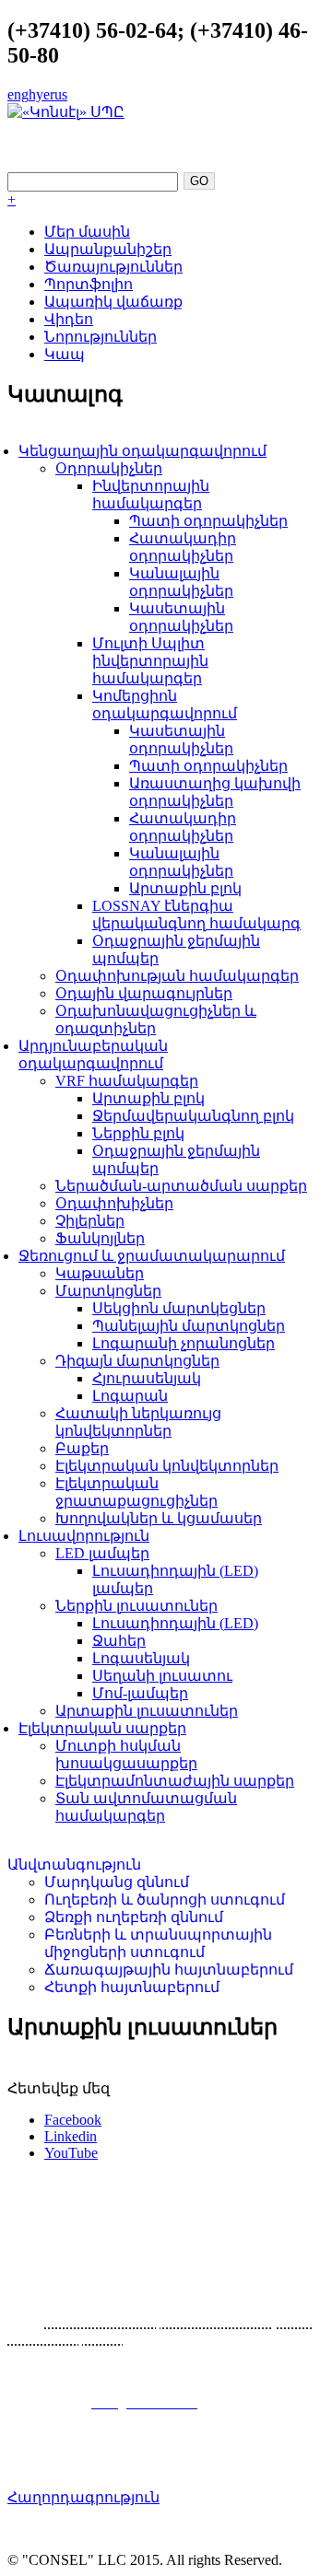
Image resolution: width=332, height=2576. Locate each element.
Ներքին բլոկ (138, 1133)
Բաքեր (82, 1448)
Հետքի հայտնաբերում (132, 1987)
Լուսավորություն (84, 1536)
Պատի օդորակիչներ (208, 521)
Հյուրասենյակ (147, 1378)
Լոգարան (130, 1396)
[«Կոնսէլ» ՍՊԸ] (66, 112)
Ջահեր (119, 1641)
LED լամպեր (102, 1553)
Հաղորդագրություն (83, 2497)
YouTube (71, 2153)
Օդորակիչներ (109, 468)
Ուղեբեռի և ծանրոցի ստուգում (165, 1900)
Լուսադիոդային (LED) (175, 1623)
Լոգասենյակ (141, 1658)
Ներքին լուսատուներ (136, 1606)
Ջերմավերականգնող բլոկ (193, 1116)
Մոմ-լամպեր (140, 1693)
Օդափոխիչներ (114, 1203)
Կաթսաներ (100, 1273)
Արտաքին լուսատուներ (147, 1711)
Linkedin (71, 2136)
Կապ (65, 354)
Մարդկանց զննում (117, 1882)
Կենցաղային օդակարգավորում (142, 451)
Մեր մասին (87, 232)
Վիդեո (69, 319)
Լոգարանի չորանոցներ (184, 1343)
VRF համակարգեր (127, 1081)
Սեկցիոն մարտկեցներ (179, 1308)
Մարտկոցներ (108, 1291)
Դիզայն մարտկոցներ (137, 1361)
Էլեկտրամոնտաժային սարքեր (175, 1781)
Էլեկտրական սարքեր (102, 1728)
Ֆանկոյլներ (100, 1238)
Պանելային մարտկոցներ (189, 1326)
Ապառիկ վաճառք (113, 302)
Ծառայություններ (113, 267)
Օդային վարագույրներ (144, 993)
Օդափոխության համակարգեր (177, 976)
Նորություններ (101, 337)
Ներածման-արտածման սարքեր (181, 1186)
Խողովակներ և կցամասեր (159, 1518)
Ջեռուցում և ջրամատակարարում (152, 1256)
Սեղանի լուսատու (162, 1676)
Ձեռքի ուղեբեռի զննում (134, 1917)
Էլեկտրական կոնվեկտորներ (167, 1466)
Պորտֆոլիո (89, 284)
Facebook (73, 2120)
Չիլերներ (90, 1221)
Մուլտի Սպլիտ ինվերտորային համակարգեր (150, 661)
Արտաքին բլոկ (185, 888)
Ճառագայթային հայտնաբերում (169, 1970)
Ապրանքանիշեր (108, 249)
